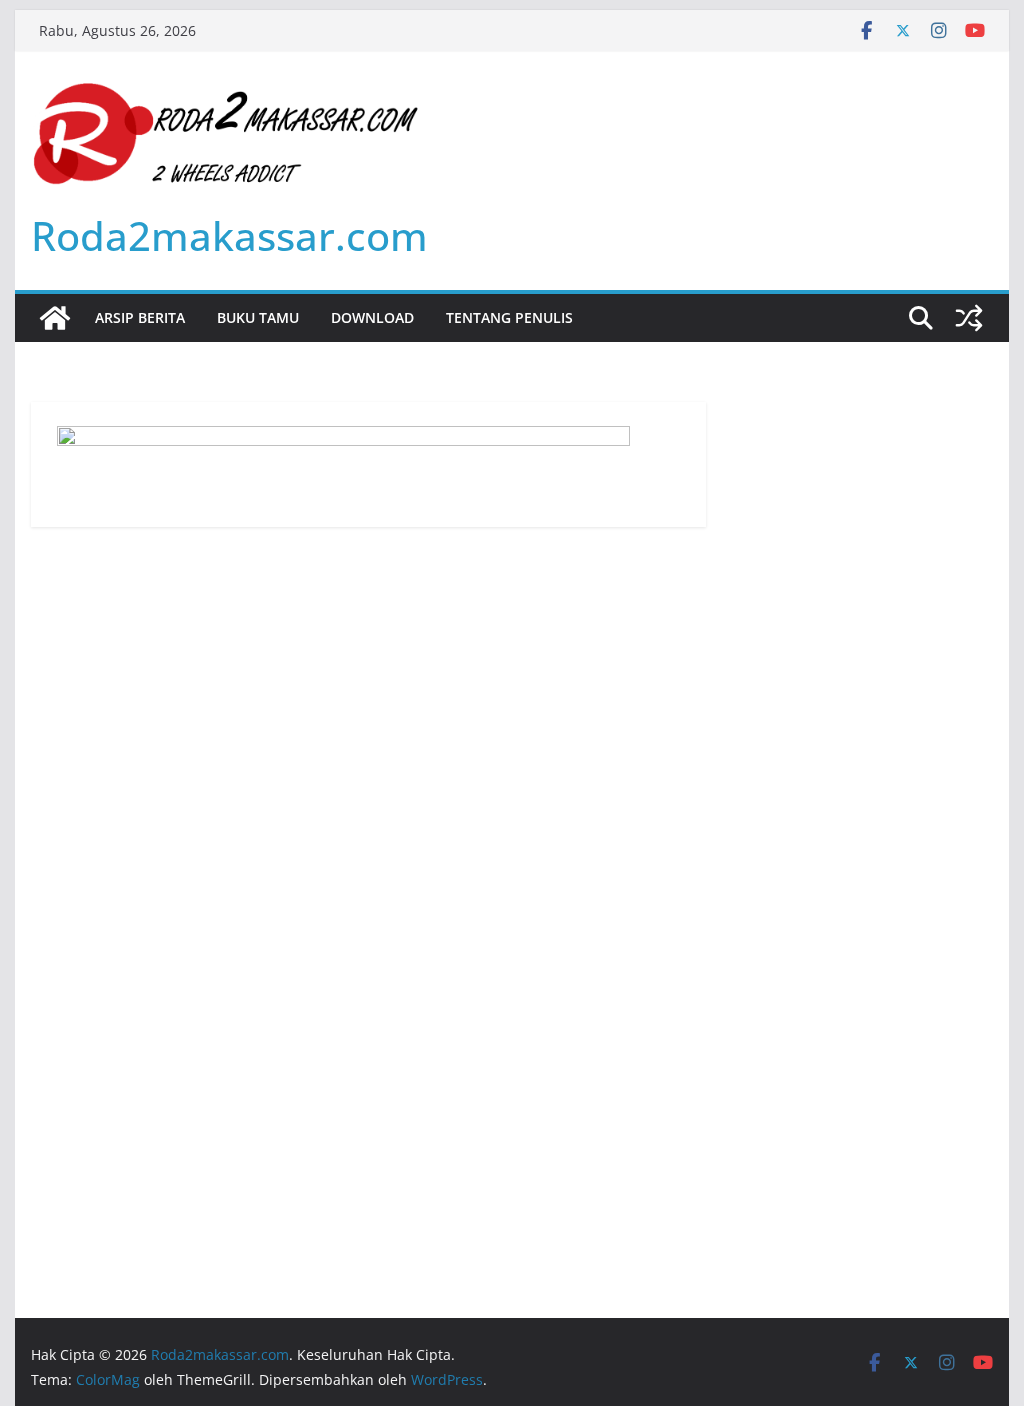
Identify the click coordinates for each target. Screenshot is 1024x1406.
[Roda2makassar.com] (55, 318)
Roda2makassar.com (229, 235)
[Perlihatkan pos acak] (969, 318)
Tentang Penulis (509, 317)
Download (372, 317)
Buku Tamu (258, 317)
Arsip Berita (140, 317)
